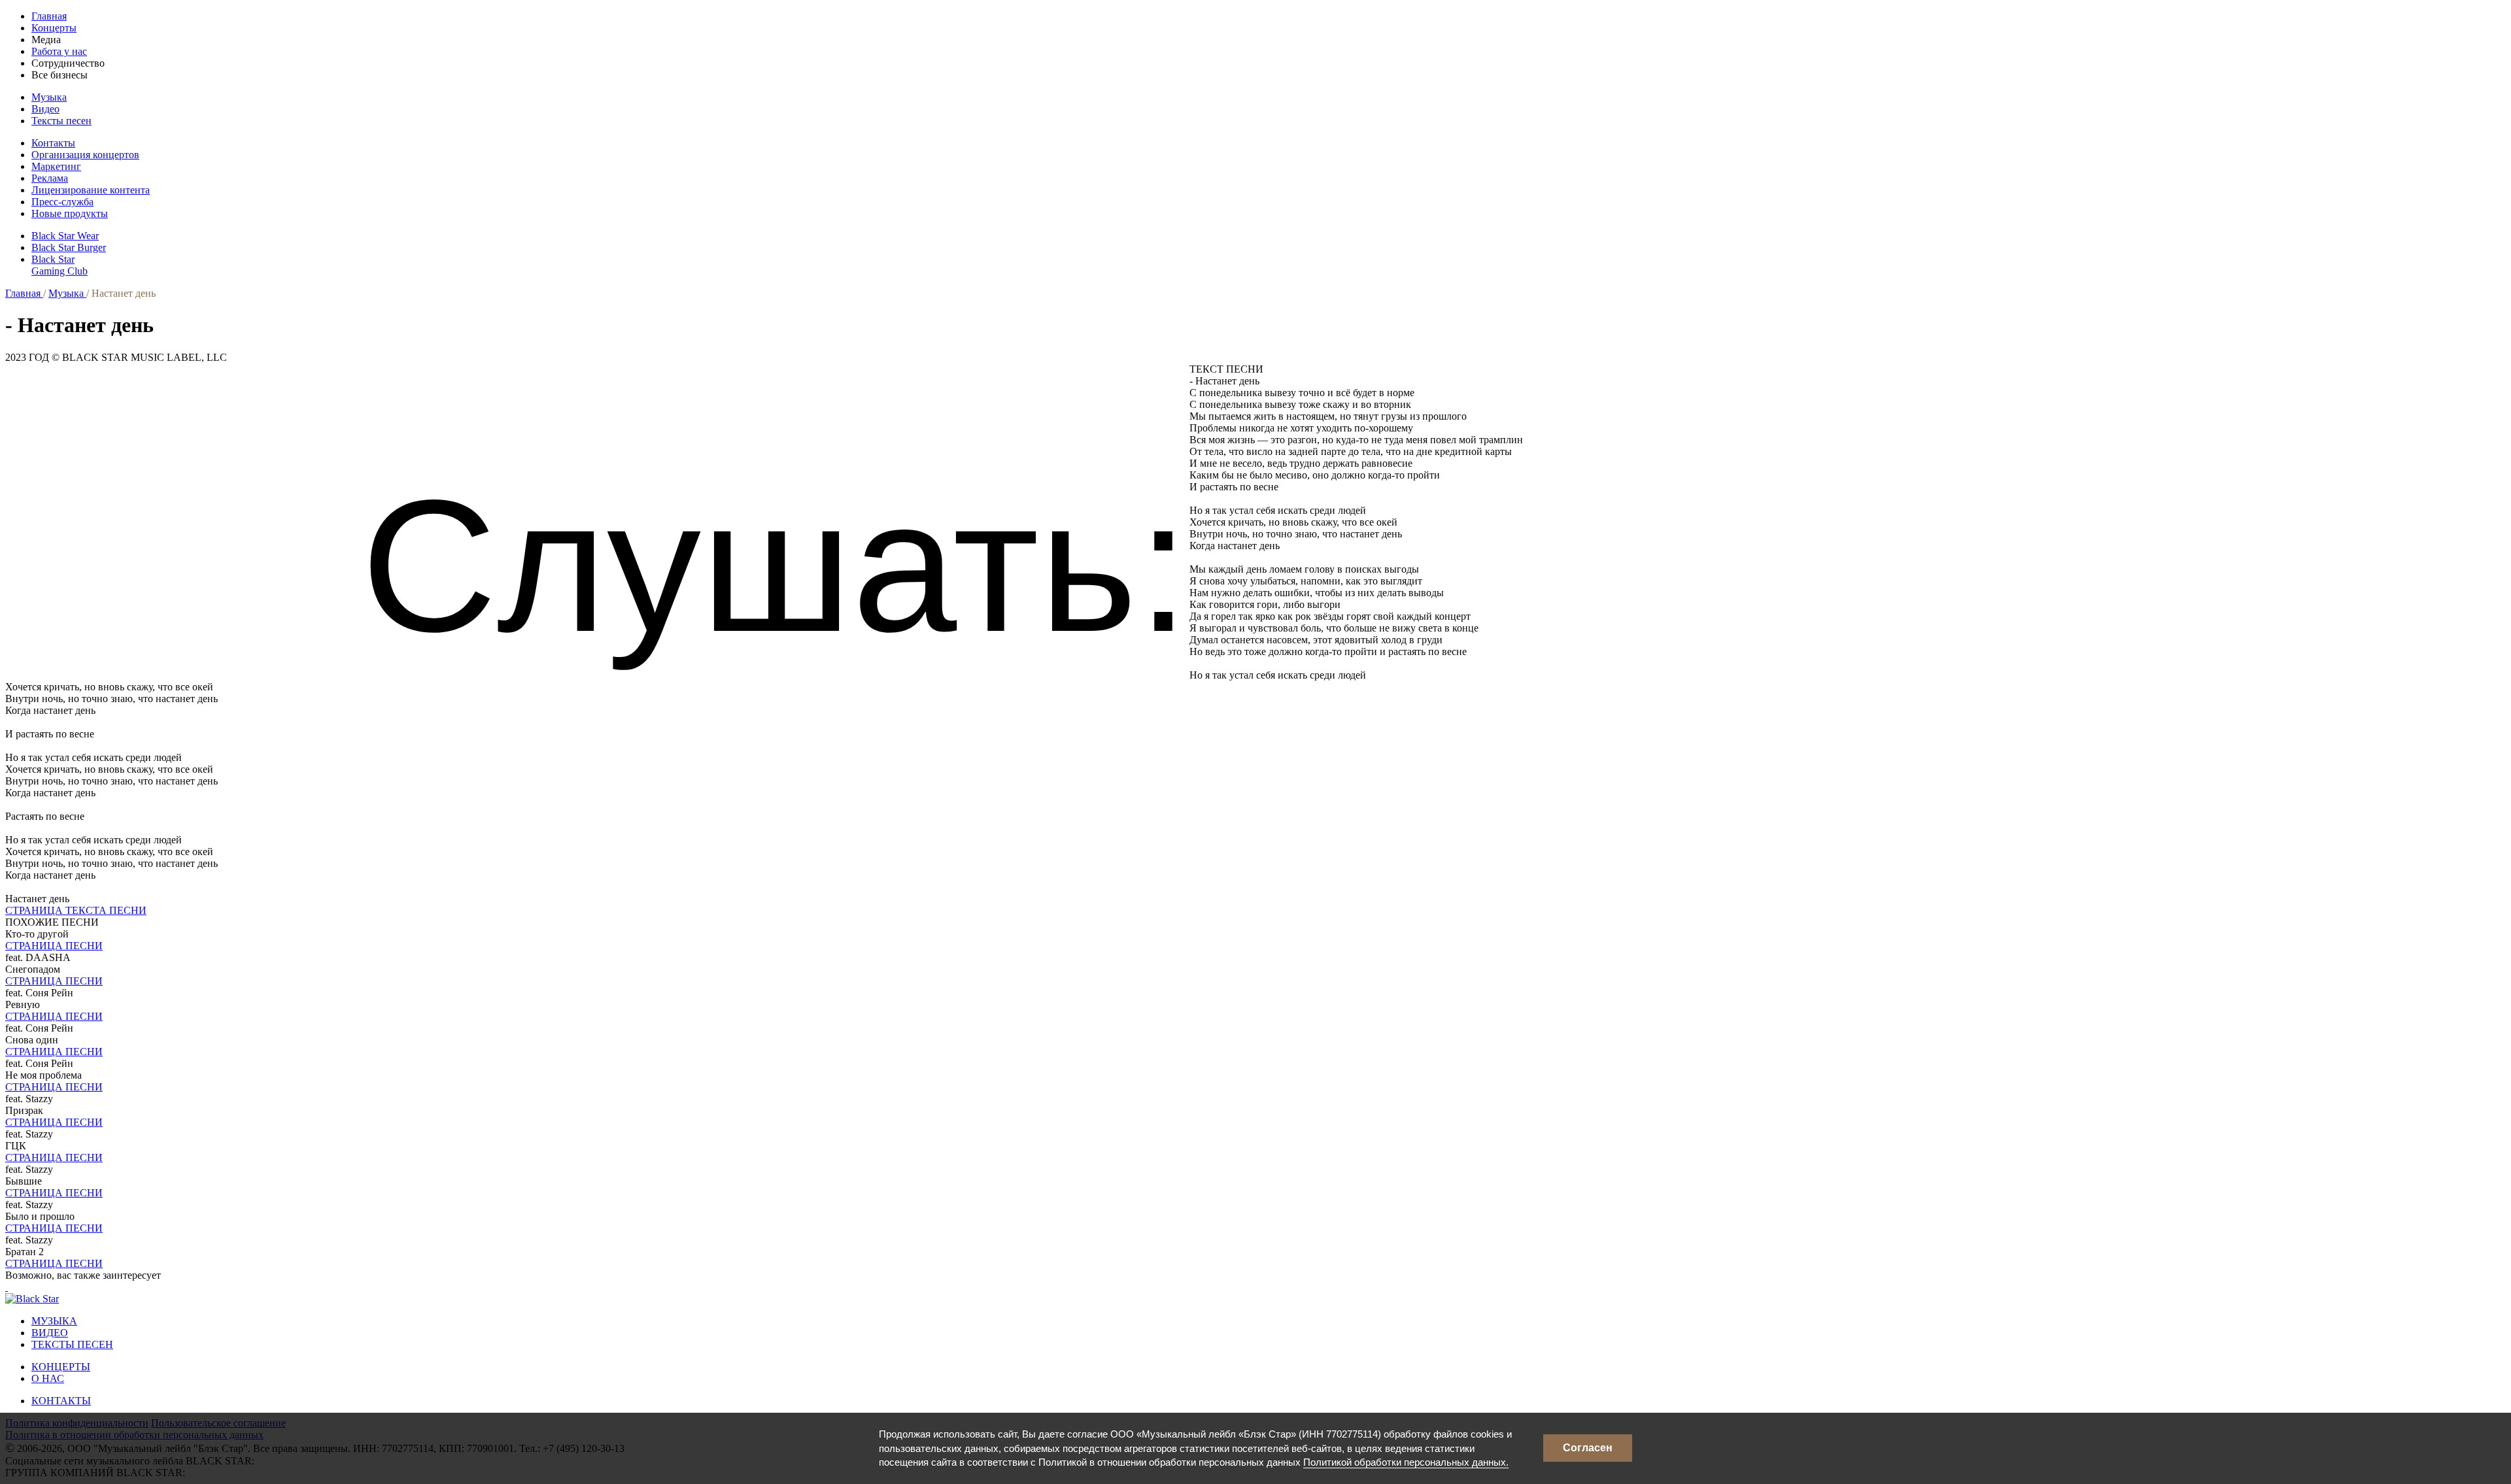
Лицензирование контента (91, 190)
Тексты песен (61, 121)
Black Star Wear (65, 236)
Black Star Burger (69, 247)
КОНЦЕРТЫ (61, 1367)
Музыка (49, 97)
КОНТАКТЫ (61, 1401)
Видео (45, 109)
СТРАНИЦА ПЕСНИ (54, 946)
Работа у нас (59, 51)
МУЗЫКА (54, 1321)
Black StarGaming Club (60, 265)
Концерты (54, 28)
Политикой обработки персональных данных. (1406, 1462)
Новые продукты (70, 213)
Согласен (1588, 1448)
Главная (49, 16)
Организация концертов (85, 155)
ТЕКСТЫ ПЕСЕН (72, 1344)
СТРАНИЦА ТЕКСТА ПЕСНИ (76, 910)
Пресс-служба (62, 202)
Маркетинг (56, 166)
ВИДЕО (50, 1333)
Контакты (53, 143)
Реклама (50, 178)
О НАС (48, 1378)
